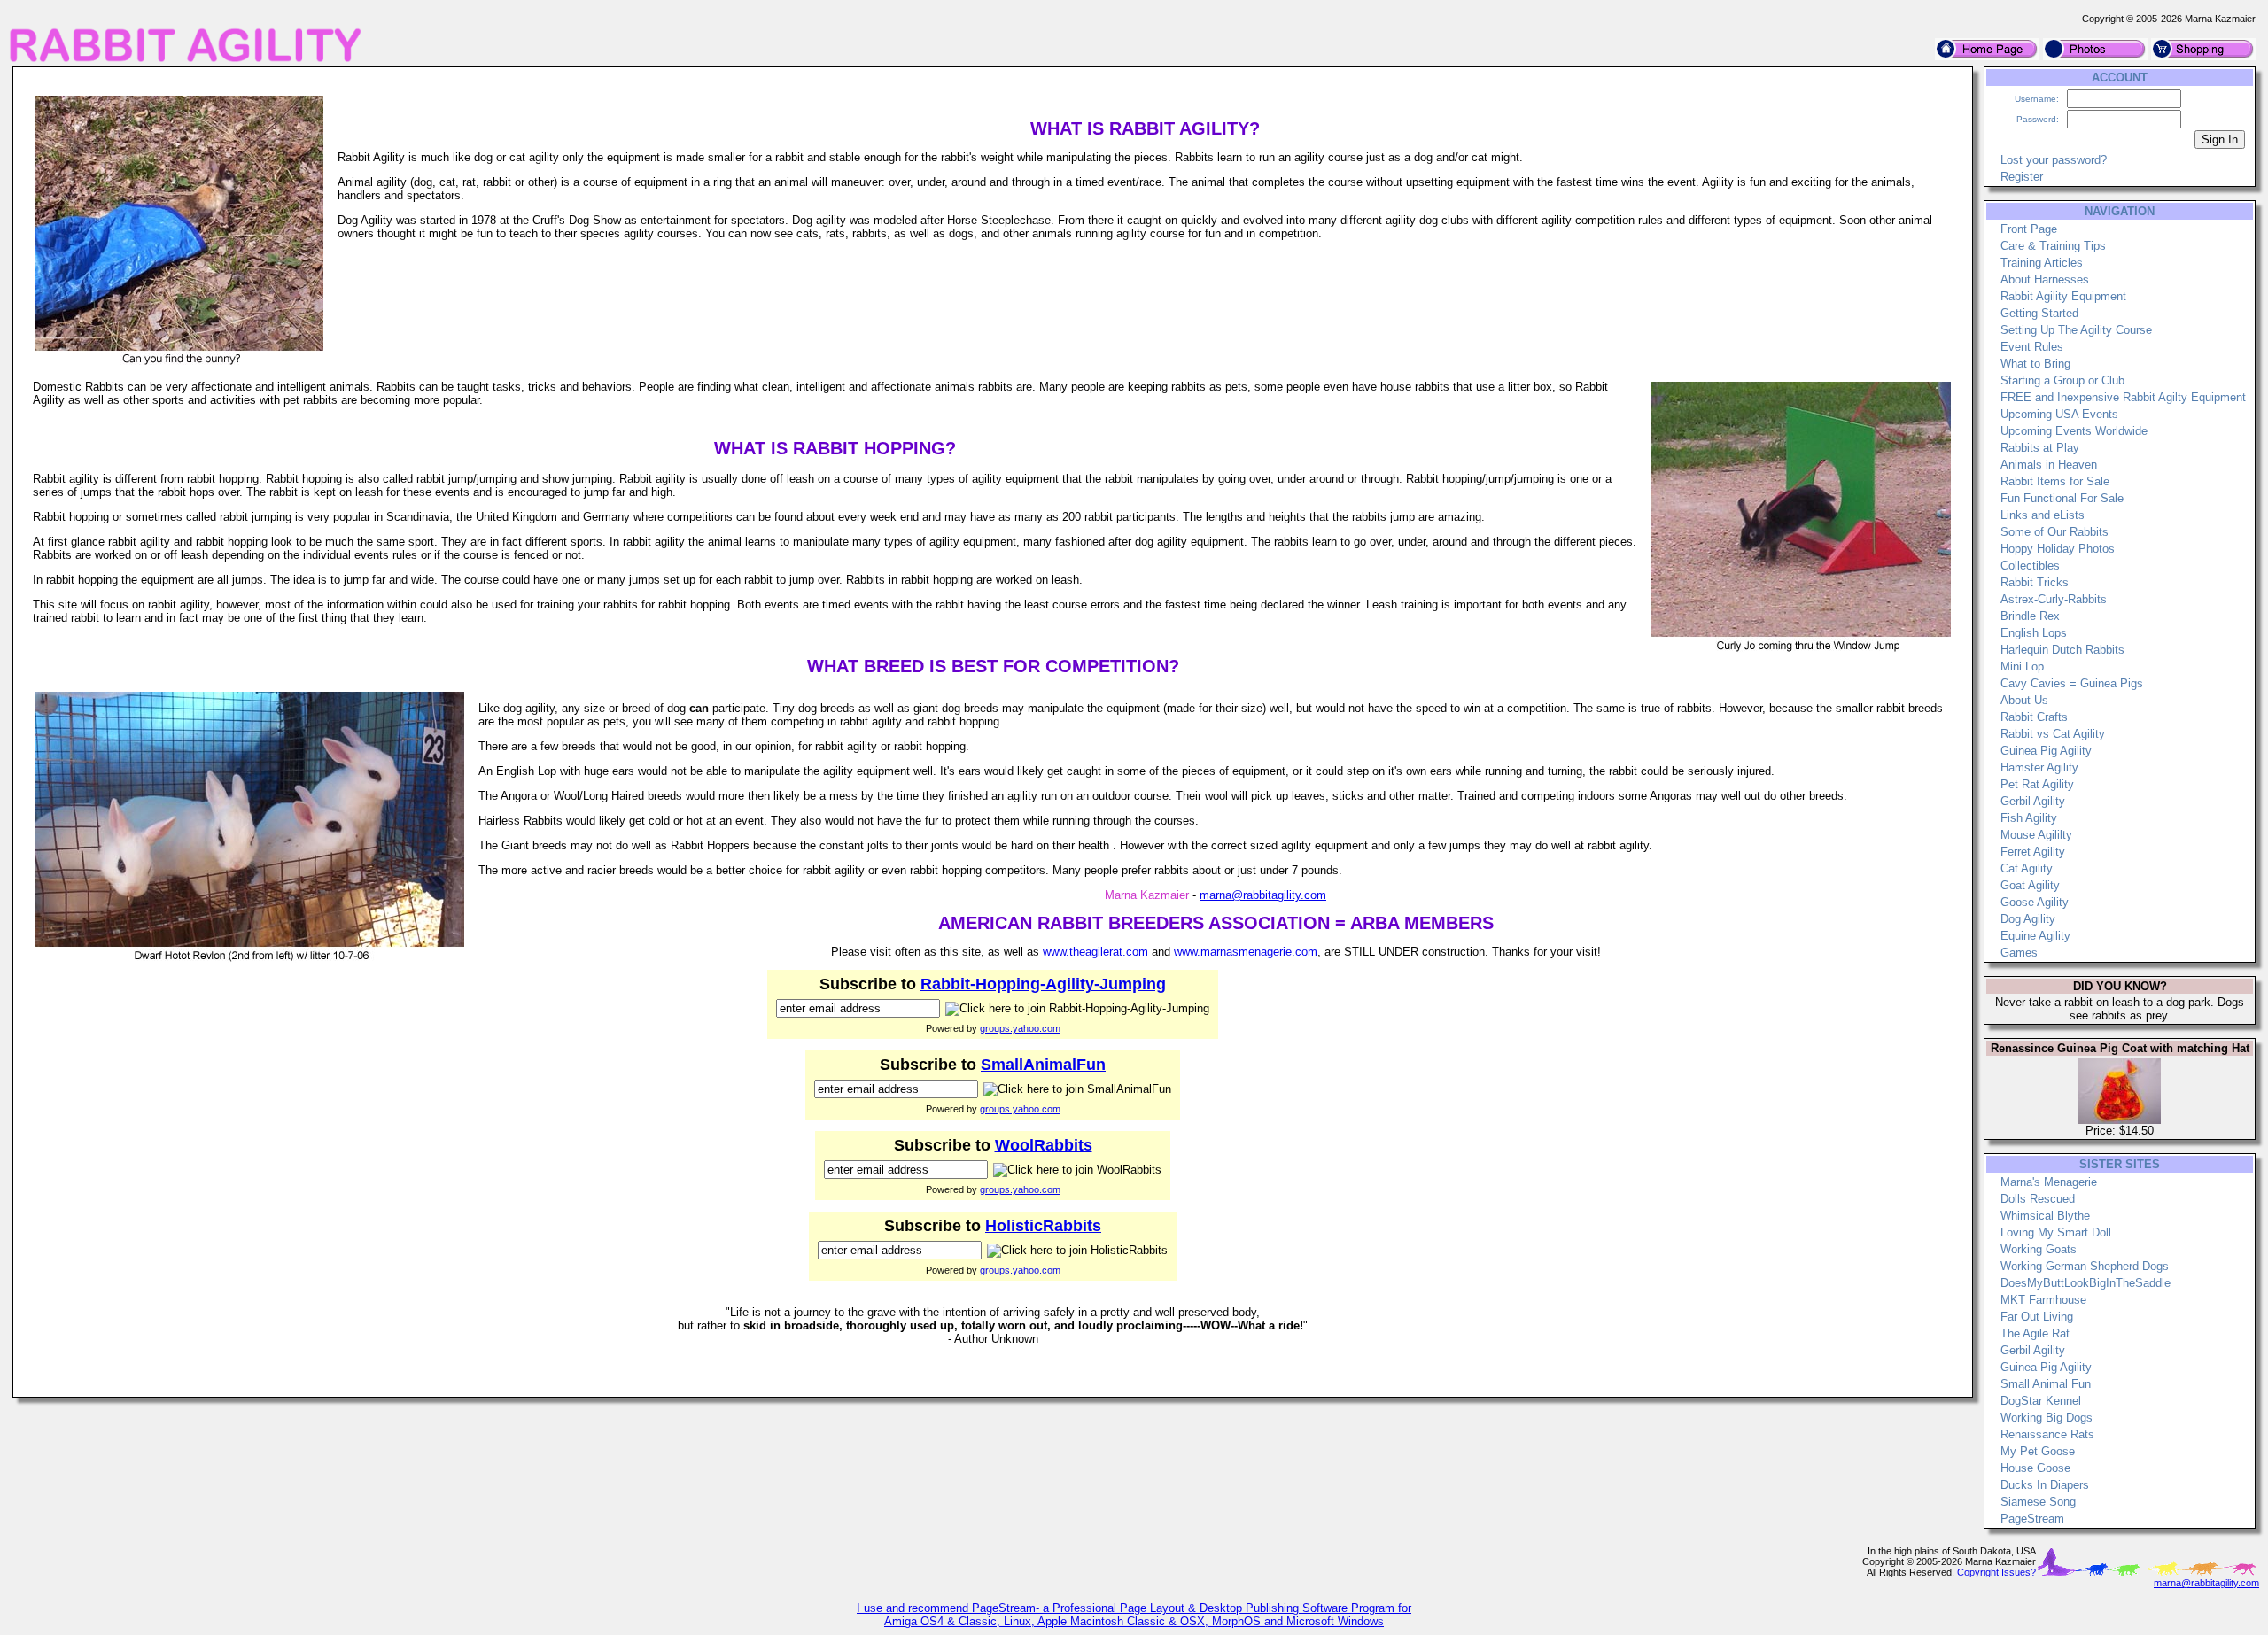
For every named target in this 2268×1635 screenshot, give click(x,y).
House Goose (2035, 1468)
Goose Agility (2035, 902)
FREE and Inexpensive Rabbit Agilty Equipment (2123, 397)
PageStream (2032, 1519)
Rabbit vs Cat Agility (2053, 734)
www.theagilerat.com (1095, 952)
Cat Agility (2027, 868)
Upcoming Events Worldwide (2074, 431)
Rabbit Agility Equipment (2063, 296)
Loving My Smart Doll (2056, 1232)
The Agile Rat (2035, 1333)
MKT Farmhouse (2043, 1300)
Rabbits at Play (2040, 448)
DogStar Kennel (2041, 1401)
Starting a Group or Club (2062, 380)
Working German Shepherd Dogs (2085, 1266)
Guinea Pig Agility (2046, 751)
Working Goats (2039, 1249)
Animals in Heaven (2049, 465)
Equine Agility (2035, 936)
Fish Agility (2029, 818)
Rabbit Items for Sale (2055, 481)
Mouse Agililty (2036, 835)
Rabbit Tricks (2035, 582)
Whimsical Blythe (2045, 1216)
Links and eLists (2043, 515)
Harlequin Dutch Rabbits (2062, 650)
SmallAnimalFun (1043, 1065)
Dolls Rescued (2038, 1199)
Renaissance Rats (2047, 1434)
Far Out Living (2037, 1317)
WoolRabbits (1044, 1145)
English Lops (2034, 633)
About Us (2024, 700)
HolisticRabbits (1043, 1226)
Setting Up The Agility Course (2076, 330)
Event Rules (2032, 347)
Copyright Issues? (1996, 1572)
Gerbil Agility (2033, 801)
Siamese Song (2038, 1502)
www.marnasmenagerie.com (1246, 952)
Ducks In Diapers (2045, 1485)
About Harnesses (2045, 279)
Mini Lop (2022, 666)
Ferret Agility (2033, 852)
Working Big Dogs (2047, 1418)
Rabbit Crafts (2034, 717)
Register (2022, 177)
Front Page (2029, 229)
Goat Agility (2030, 885)
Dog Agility (2028, 919)
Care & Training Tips (2053, 246)
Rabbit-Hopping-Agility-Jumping (1043, 984)
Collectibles (2030, 566)
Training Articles (2042, 263)
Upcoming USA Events (2059, 414)
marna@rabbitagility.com (1263, 895)
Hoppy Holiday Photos (2058, 549)
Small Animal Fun (2046, 1384)
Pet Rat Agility (2037, 784)
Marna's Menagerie (2049, 1182)
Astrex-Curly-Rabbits (2054, 599)
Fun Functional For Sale (2062, 498)
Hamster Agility (2039, 767)
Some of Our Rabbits (2054, 532)
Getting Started (2039, 313)
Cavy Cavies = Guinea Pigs (2072, 683)
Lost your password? (2054, 160)
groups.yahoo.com (1020, 1028)
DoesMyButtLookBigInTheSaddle (2085, 1283)
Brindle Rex (2030, 616)
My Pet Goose (2038, 1451)
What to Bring (2035, 364)
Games (2019, 953)
